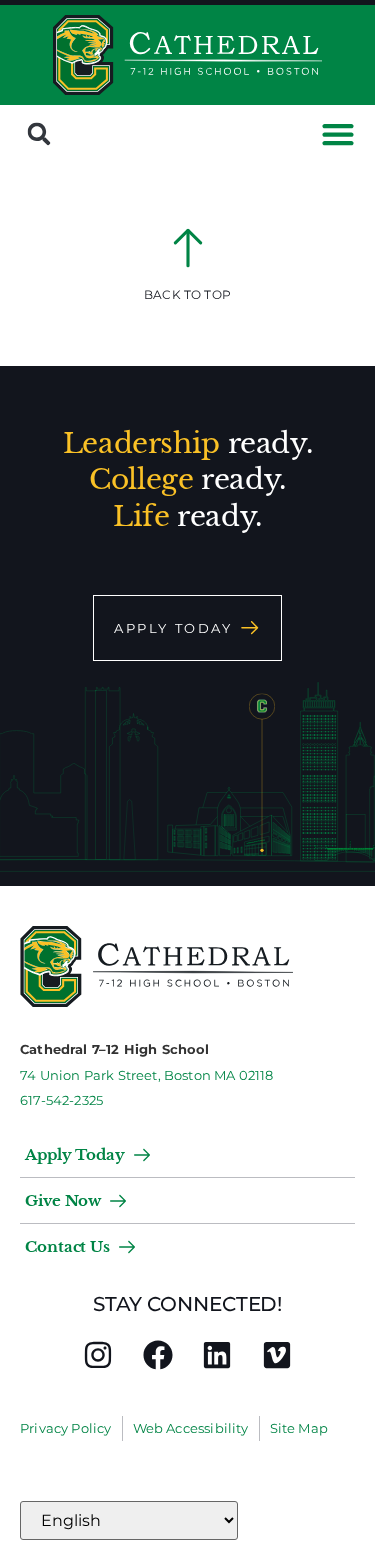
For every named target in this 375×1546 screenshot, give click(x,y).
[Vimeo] (277, 1355)
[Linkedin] (217, 1355)
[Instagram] (98, 1355)
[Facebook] (158, 1355)
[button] (39, 134)
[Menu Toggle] (338, 134)
